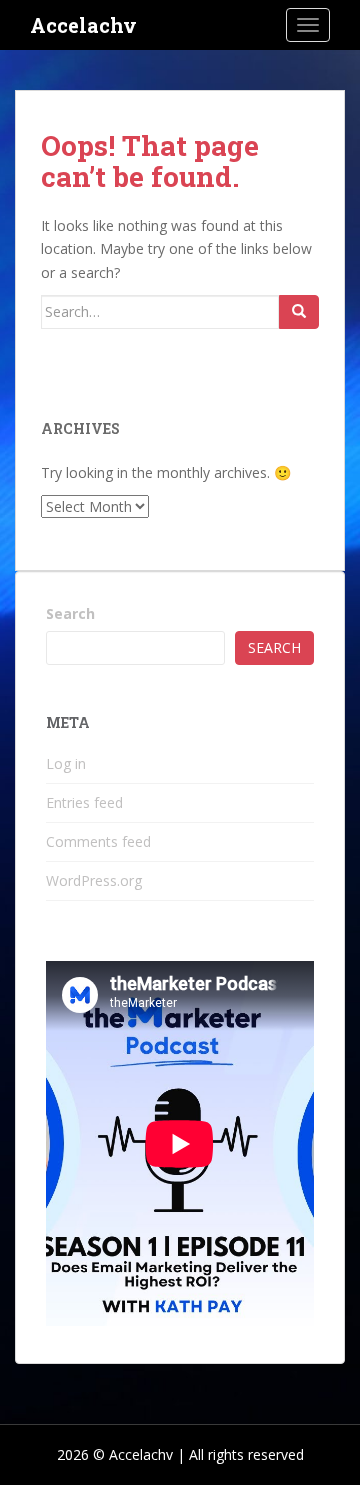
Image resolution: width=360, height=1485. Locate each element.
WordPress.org (94, 880)
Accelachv (83, 25)
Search (70, 613)
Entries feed (84, 802)
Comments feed (98, 841)
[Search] (299, 312)
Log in (66, 763)
